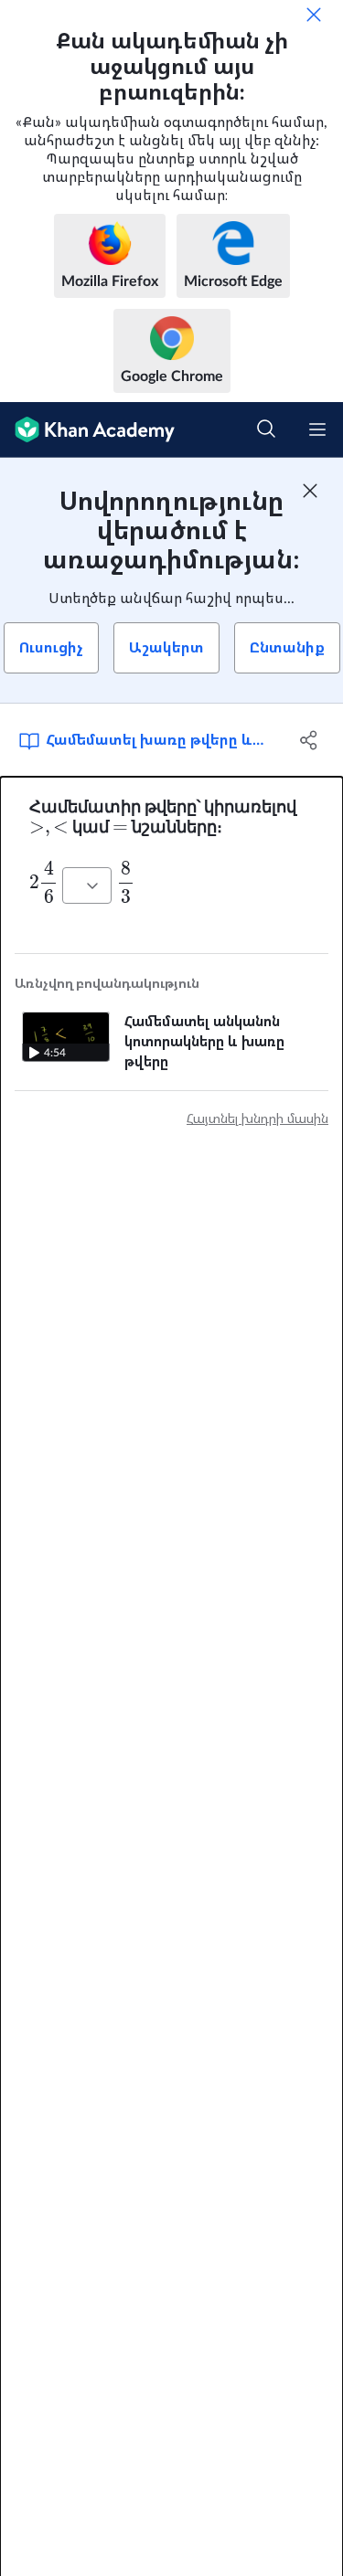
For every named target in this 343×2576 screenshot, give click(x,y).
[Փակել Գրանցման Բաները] (310, 491)
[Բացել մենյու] (317, 429)
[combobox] (87, 885)
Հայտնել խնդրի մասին (257, 1119)
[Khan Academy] (87, 430)
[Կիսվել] (309, 740)
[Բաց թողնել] (314, 15)
